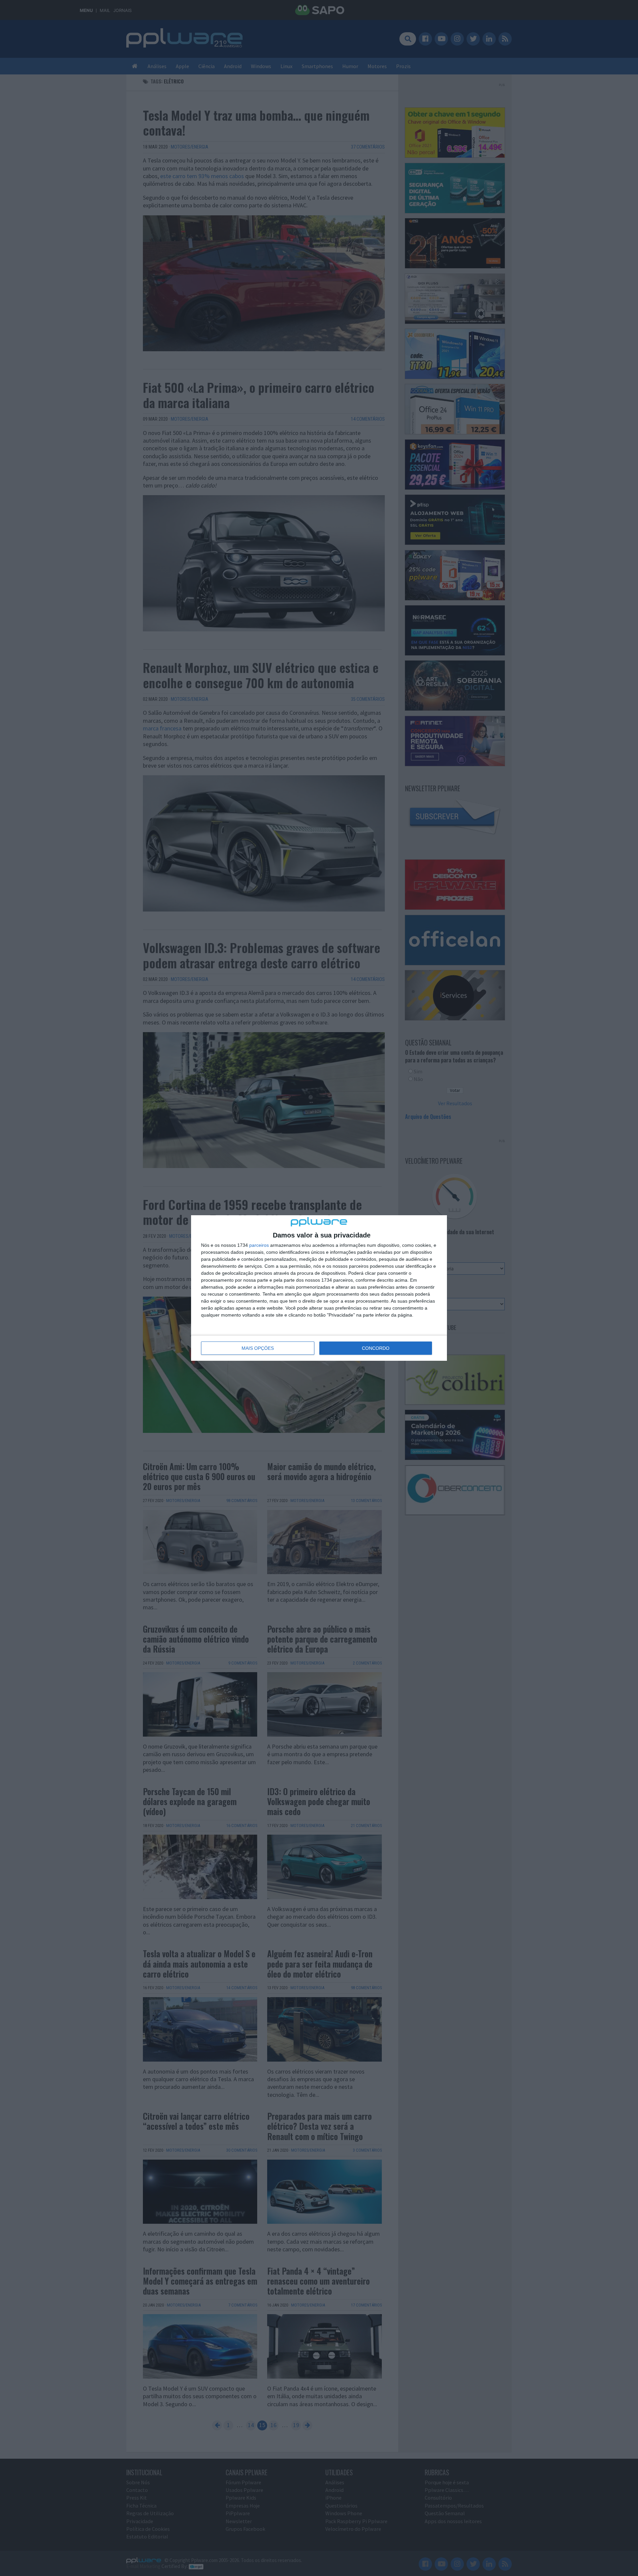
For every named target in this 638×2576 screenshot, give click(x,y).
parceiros (259, 1245)
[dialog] (319, 1288)
